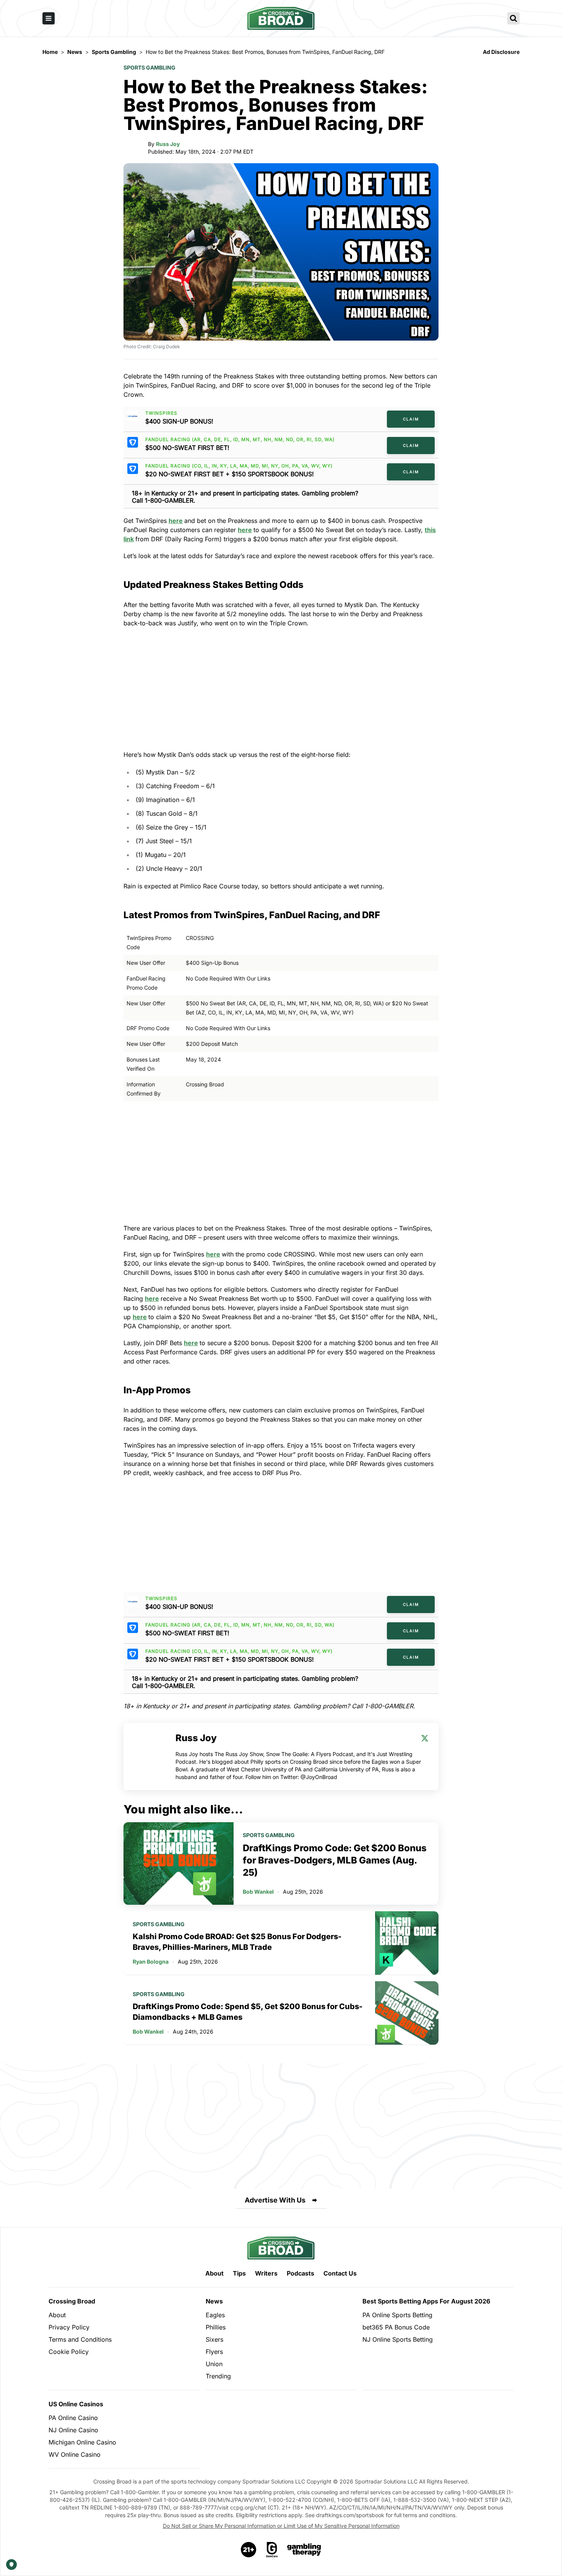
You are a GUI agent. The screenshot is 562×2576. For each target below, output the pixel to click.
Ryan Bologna (151, 1962)
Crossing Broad (72, 2301)
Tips (239, 2273)
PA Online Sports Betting (397, 2315)
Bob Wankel (258, 1892)
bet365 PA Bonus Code (396, 2327)
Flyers (214, 2352)
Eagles (215, 2315)
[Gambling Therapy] (304, 2550)
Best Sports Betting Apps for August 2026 (426, 2301)
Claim (411, 419)
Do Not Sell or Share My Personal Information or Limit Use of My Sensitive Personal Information (281, 2526)
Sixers (214, 2339)
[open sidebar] (49, 18)
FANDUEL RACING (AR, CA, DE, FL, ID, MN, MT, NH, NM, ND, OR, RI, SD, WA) (240, 440)
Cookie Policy (69, 2352)
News (214, 2301)
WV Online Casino (75, 2454)
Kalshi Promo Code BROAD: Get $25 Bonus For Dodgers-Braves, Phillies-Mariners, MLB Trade (237, 1942)
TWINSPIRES (161, 413)
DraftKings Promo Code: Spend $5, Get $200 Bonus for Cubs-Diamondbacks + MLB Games (248, 2012)
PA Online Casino (73, 2418)
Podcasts (300, 2273)
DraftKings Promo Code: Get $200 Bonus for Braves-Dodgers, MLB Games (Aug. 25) (335, 1860)
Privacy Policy (69, 2327)
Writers (266, 2273)
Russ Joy (168, 144)
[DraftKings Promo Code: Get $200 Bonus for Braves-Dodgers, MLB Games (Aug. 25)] (179, 1863)
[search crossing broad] (513, 18)
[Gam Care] (272, 2550)
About (214, 2273)
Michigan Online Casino (82, 2442)
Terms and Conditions (80, 2339)
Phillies (216, 2327)
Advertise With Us (275, 2200)
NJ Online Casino (73, 2430)
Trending (218, 2376)
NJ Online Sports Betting (398, 2339)
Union (214, 2364)
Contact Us (340, 2273)
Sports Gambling (149, 67)
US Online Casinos (76, 2404)
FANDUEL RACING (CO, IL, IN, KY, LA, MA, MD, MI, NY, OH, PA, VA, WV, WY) (239, 466)
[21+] (249, 2550)
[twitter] (425, 1738)
